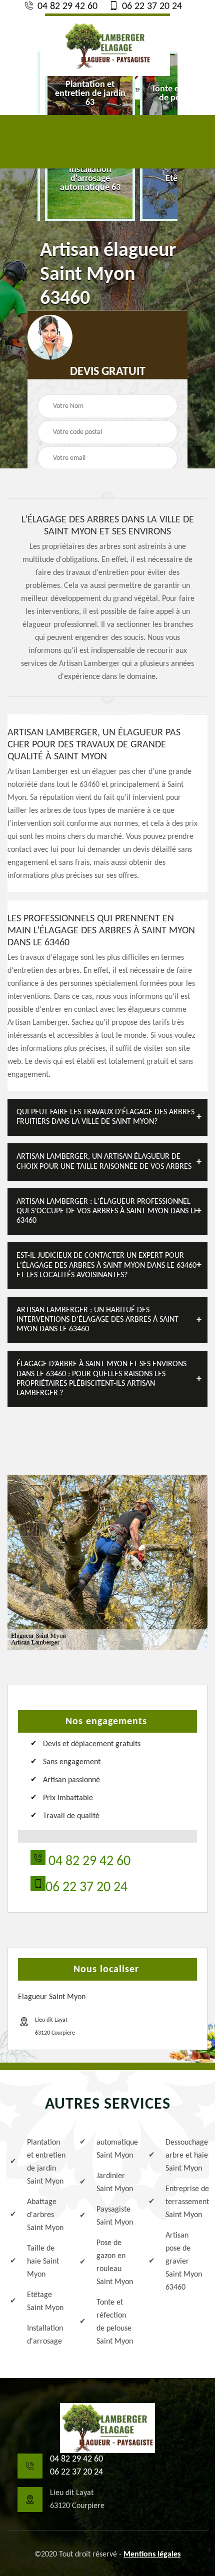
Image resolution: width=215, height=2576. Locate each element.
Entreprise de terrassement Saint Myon (185, 2202)
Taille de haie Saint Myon (43, 2262)
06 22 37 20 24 (151, 6)
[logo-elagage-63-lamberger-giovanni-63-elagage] (107, 45)
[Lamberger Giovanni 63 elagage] (107, 2428)
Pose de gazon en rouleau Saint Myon (115, 2263)
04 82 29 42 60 (66, 6)
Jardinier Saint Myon (115, 2183)
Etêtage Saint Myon (45, 2302)
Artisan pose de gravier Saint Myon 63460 (184, 2262)
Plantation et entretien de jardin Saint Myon (46, 2162)
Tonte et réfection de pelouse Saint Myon (115, 2322)
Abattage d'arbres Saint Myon (45, 2215)
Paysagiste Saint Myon (115, 2216)
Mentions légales (152, 2555)
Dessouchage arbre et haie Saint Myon (185, 2156)
